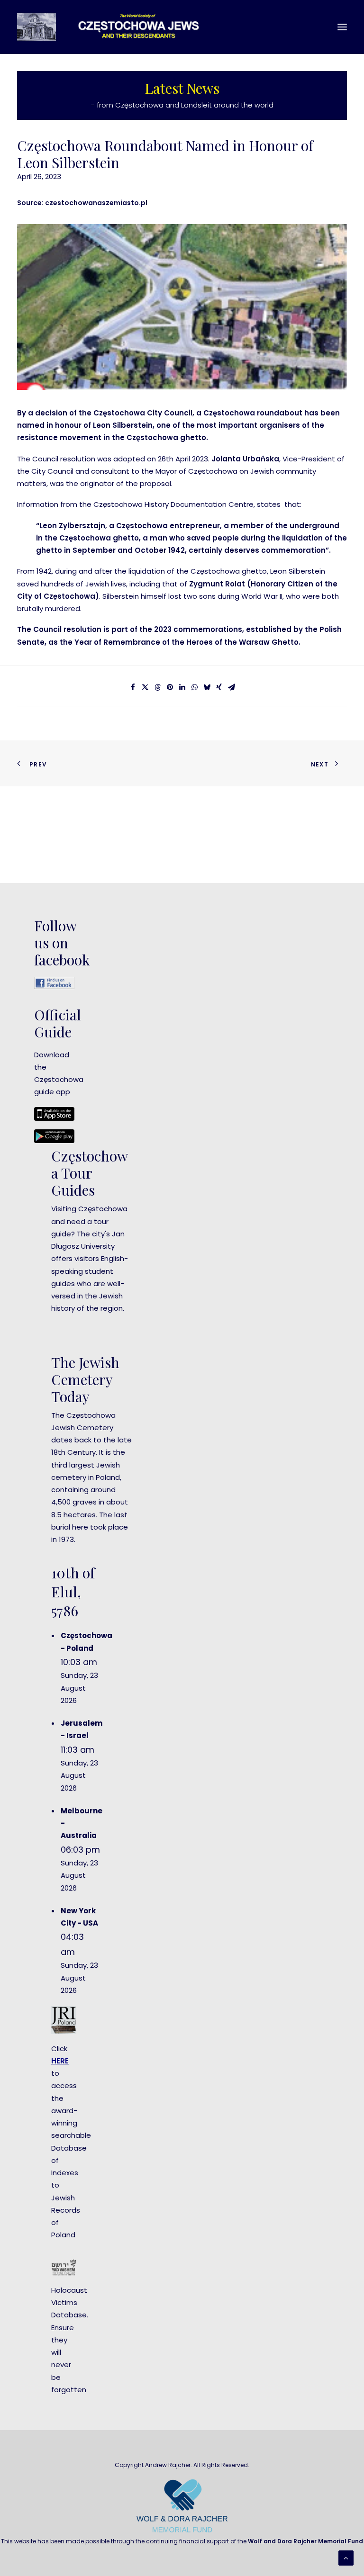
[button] (342, 27)
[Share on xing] (219, 687)
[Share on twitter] (145, 687)
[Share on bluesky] (207, 687)
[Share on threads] (157, 687)
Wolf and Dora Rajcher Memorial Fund (305, 2541)
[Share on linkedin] (182, 687)
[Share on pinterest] (170, 687)
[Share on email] (231, 687)
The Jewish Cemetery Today (85, 1379)
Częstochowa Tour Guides (90, 1173)
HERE (60, 2061)
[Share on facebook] (133, 687)
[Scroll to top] (346, 2557)
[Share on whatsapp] (194, 687)
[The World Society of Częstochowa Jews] (117, 27)
